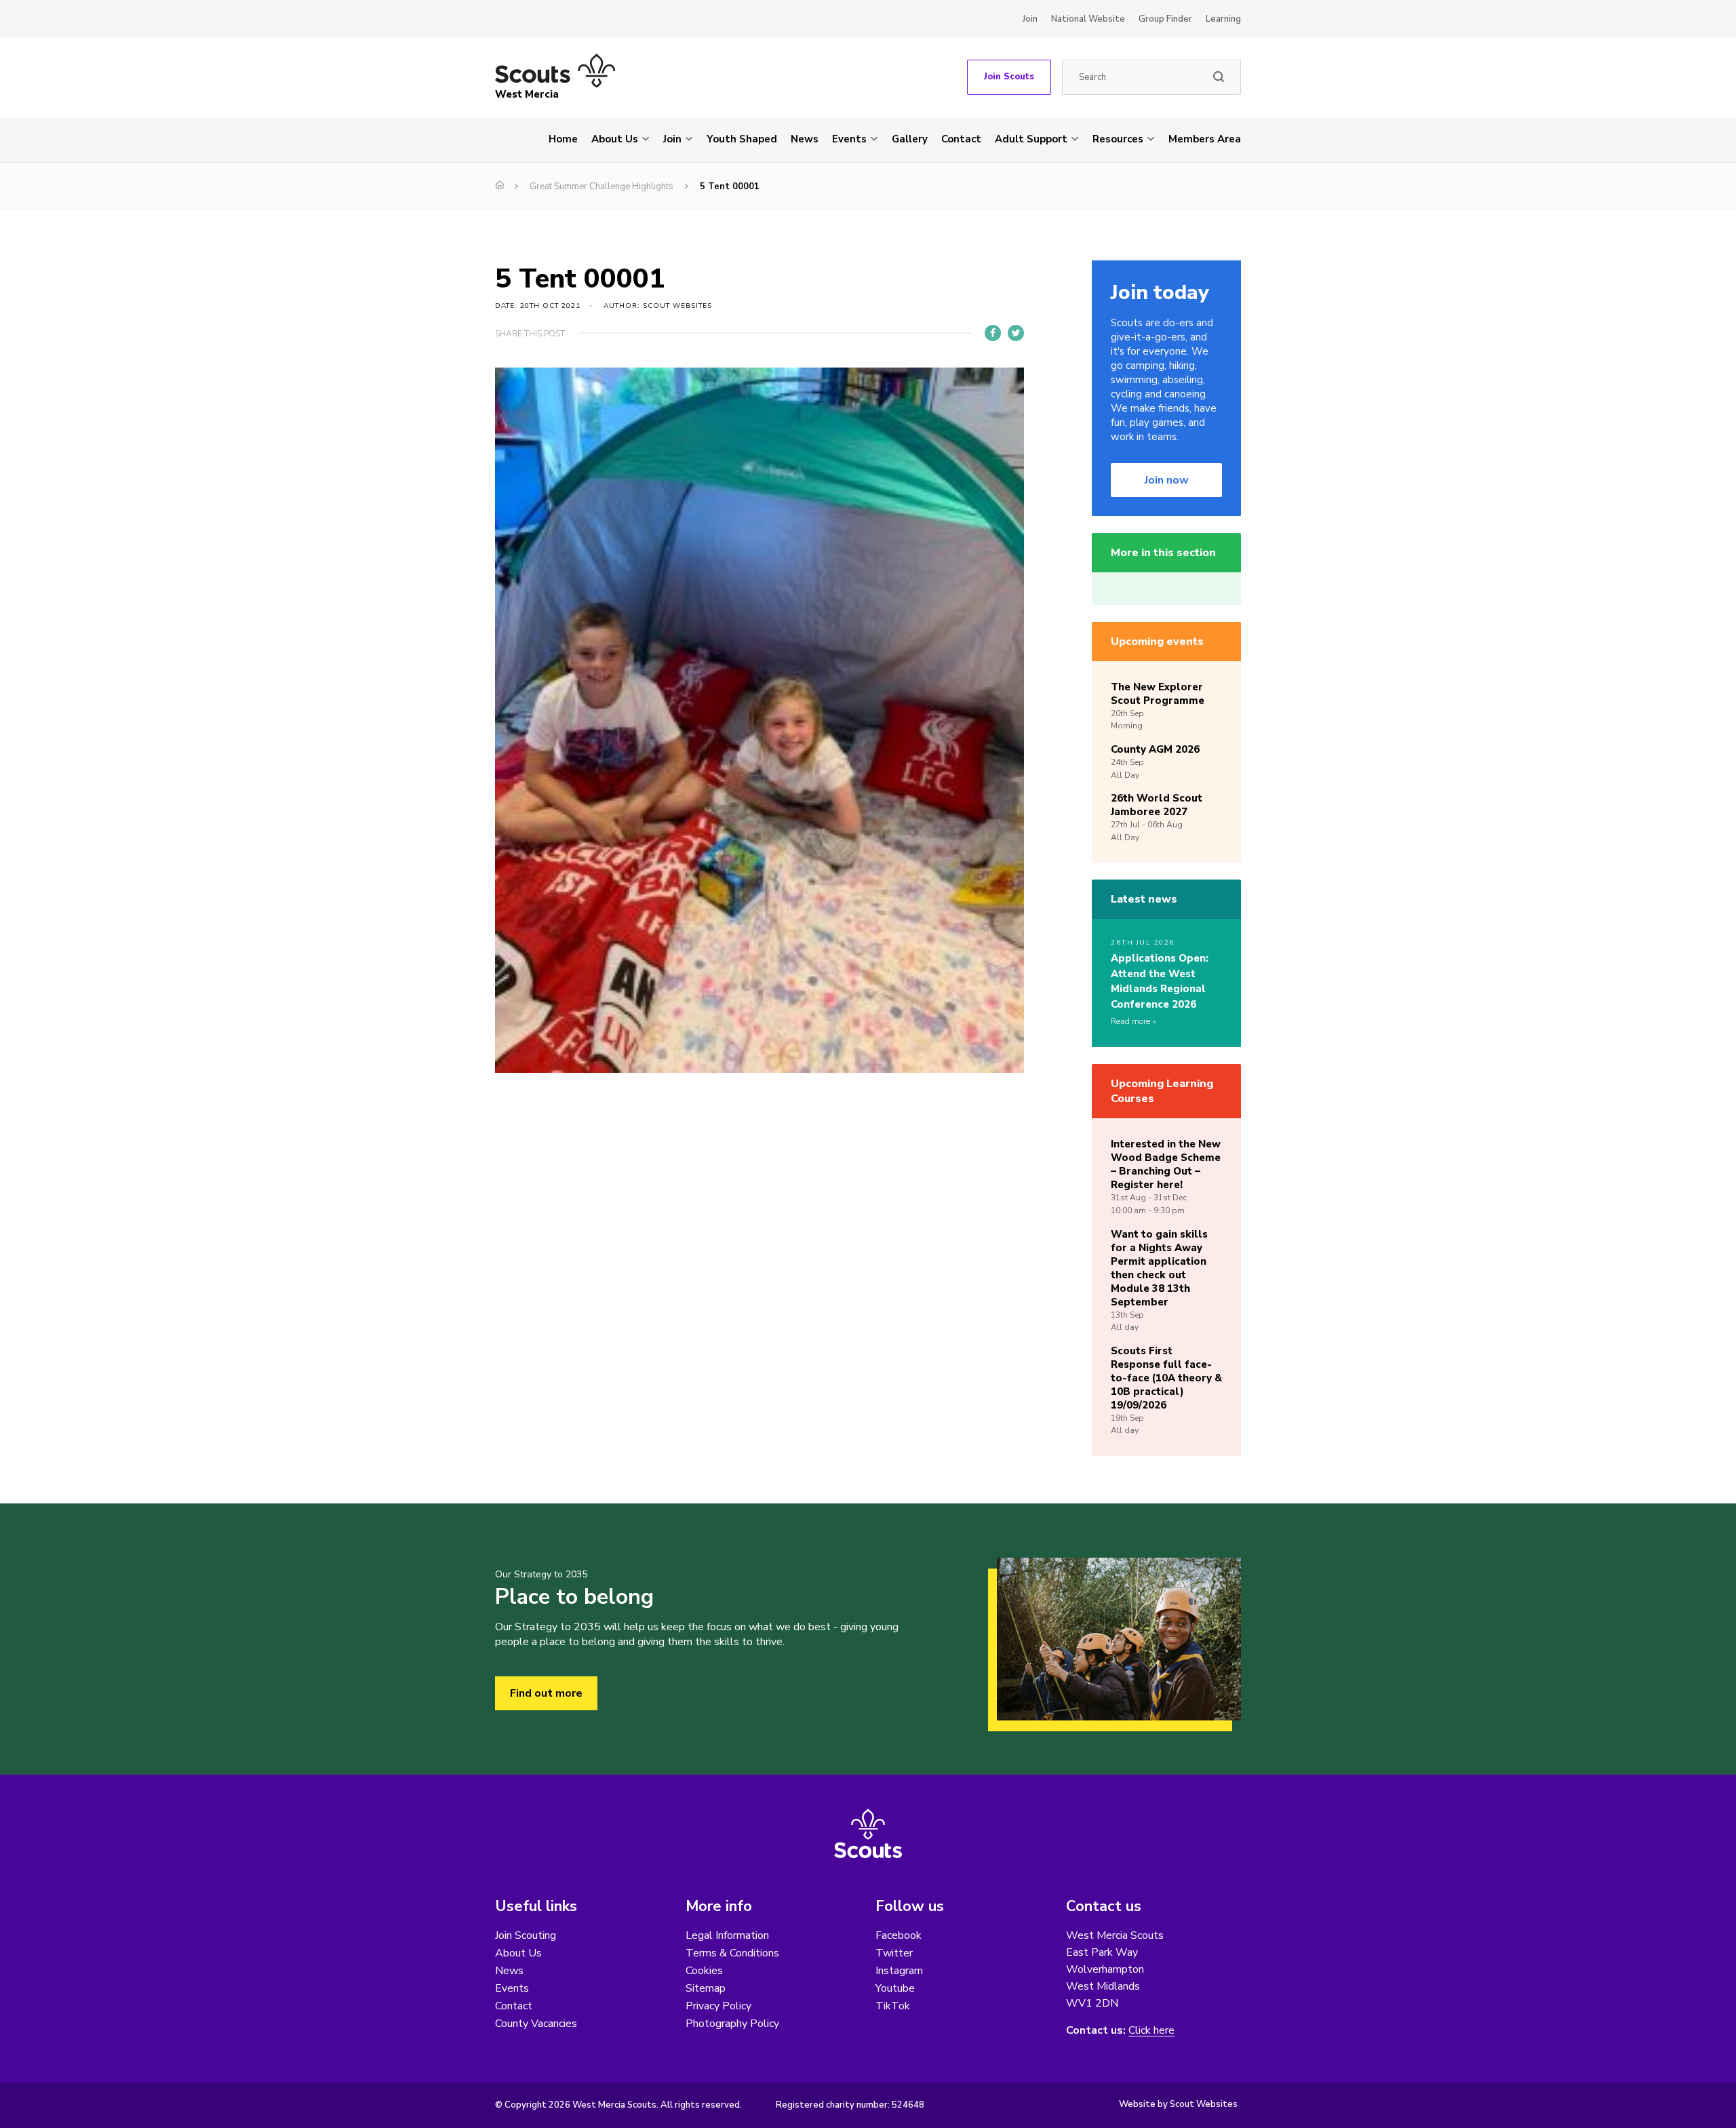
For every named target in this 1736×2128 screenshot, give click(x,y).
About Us (615, 139)
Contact (961, 139)
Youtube (895, 1988)
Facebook (899, 1935)
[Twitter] (1016, 333)
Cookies (704, 1971)
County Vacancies (536, 2024)
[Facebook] (993, 333)
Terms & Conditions (732, 1953)
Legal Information (727, 1935)
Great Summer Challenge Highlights (601, 186)
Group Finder (1165, 19)
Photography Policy (732, 2024)
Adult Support (1031, 139)
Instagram (899, 1971)
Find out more (546, 1693)
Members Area (1205, 139)
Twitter (894, 1953)
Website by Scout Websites (1178, 2104)
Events (849, 139)
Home (563, 139)
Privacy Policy (718, 2006)
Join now (1167, 480)
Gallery (910, 139)
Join (1030, 19)
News (805, 139)
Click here (1151, 2031)
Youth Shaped (742, 139)
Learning (1223, 19)
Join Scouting (526, 1935)
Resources (1118, 139)
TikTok (893, 2006)
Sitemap (706, 1988)
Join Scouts (1009, 77)
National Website (1088, 19)
